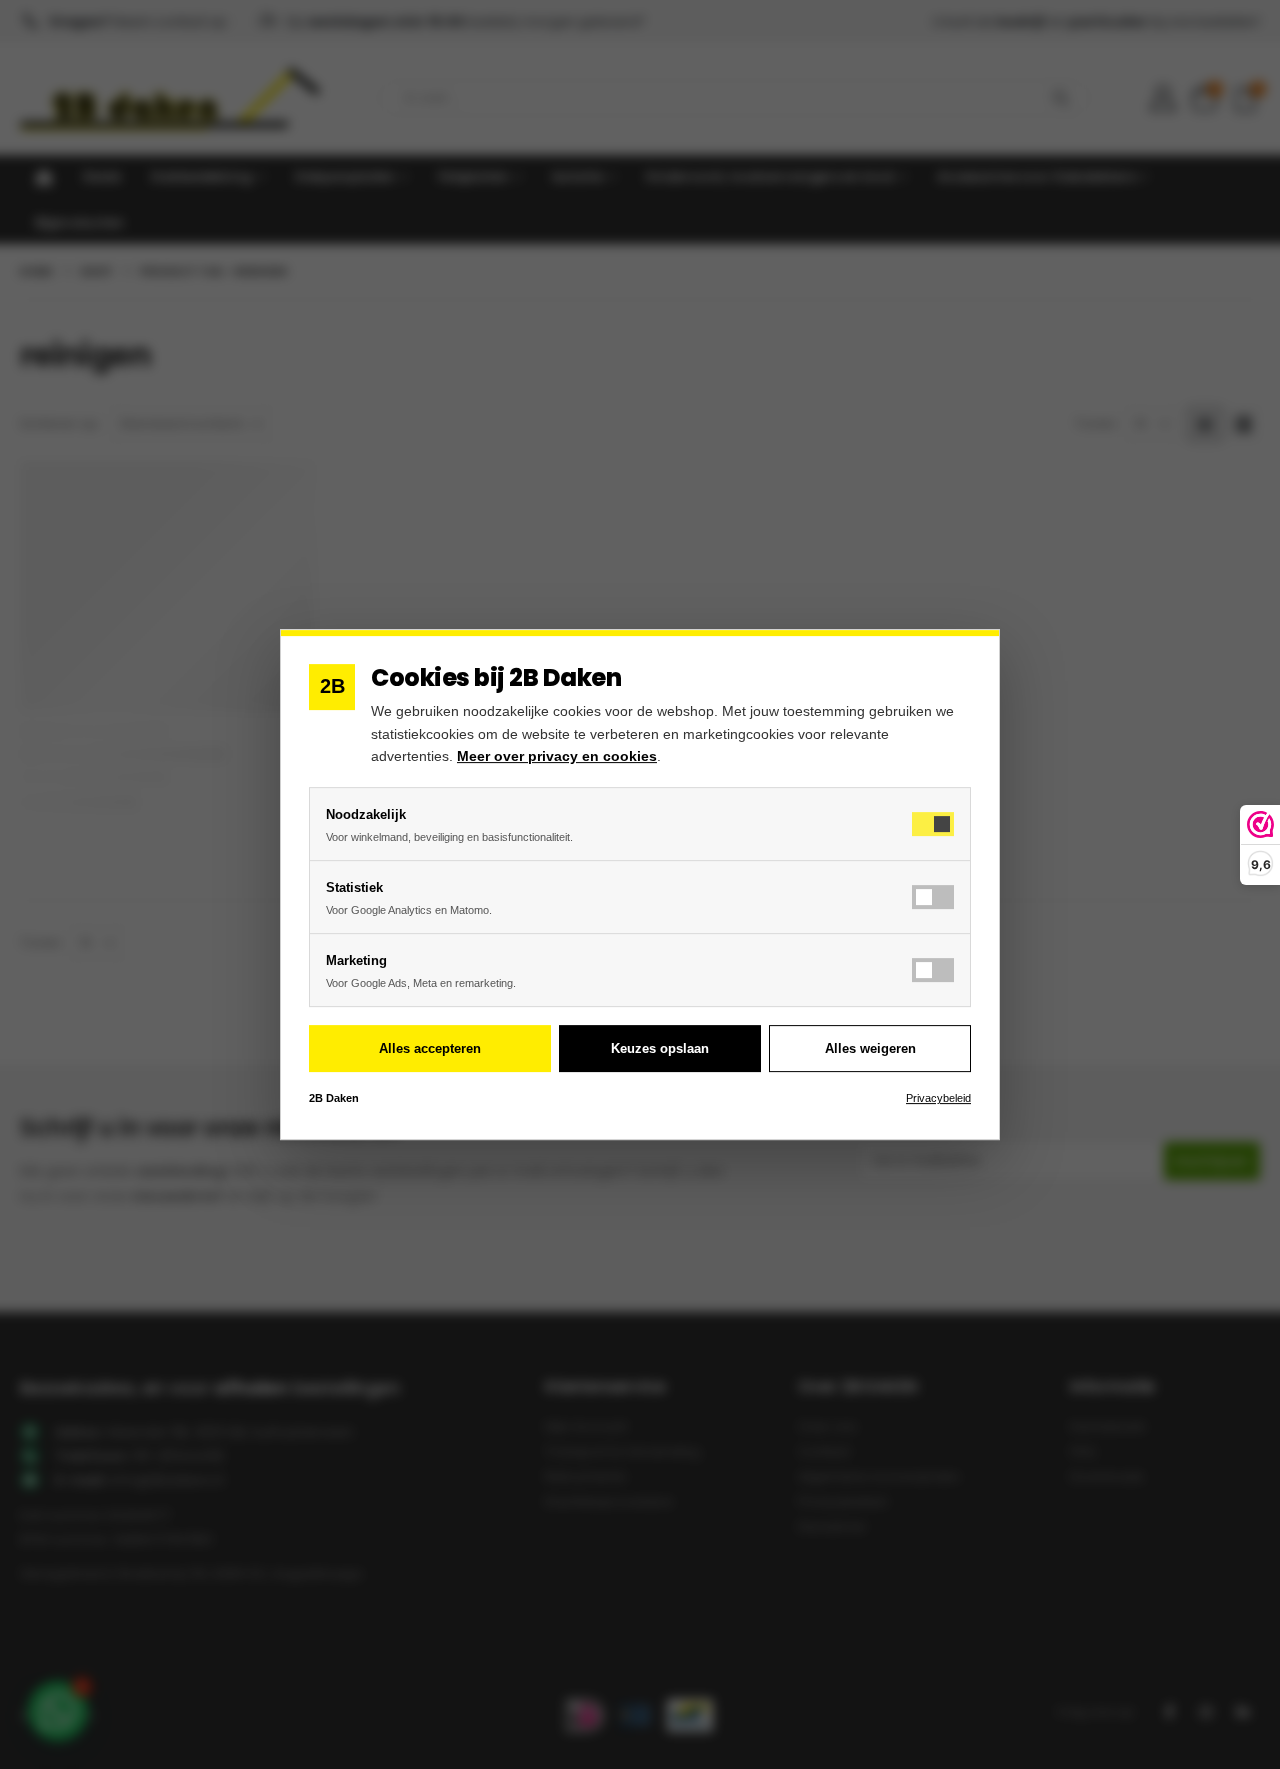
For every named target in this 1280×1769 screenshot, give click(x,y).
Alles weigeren (870, 1048)
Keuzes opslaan (660, 1048)
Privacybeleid (938, 1098)
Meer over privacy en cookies (557, 756)
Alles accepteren (430, 1048)
